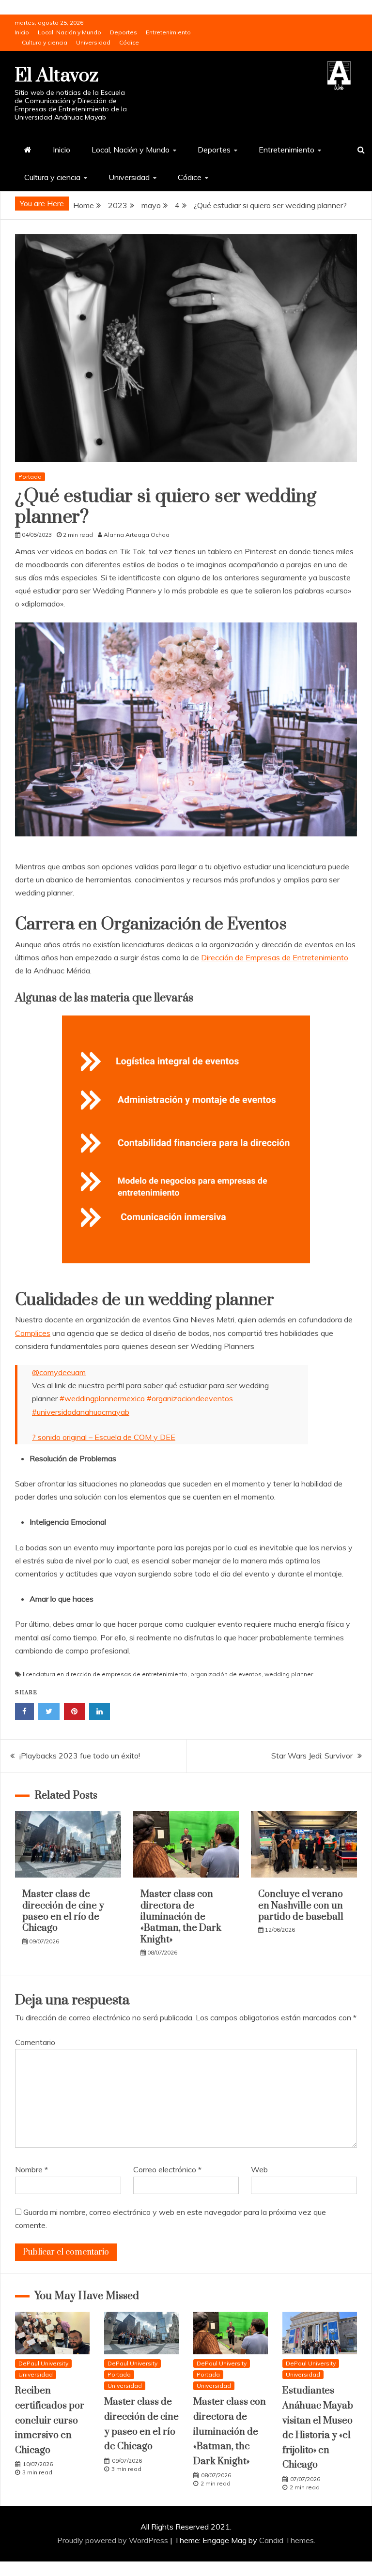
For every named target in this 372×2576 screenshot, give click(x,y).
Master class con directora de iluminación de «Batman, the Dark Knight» (181, 1917)
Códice (129, 42)
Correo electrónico (167, 2169)
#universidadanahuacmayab (81, 1412)
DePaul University (43, 2363)
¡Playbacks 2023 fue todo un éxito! (80, 1756)
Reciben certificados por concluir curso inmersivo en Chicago (50, 2420)
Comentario (35, 2042)
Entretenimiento (168, 32)
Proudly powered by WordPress (114, 2540)
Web (259, 2169)
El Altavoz (56, 76)
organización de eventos (226, 1674)
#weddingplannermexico (102, 1398)
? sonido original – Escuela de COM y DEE (104, 1437)
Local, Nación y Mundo (70, 32)
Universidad (93, 42)
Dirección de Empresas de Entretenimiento (275, 957)
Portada (30, 477)
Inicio (22, 32)
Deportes (124, 32)
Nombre (31, 2169)
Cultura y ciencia (45, 42)
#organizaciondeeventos (190, 1398)
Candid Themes (287, 2540)
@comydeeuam (59, 1372)
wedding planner (289, 1674)
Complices (33, 1333)
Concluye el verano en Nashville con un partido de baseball (301, 1906)
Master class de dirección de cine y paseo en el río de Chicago (63, 1911)
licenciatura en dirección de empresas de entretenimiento (105, 1674)
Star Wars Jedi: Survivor (312, 1756)
